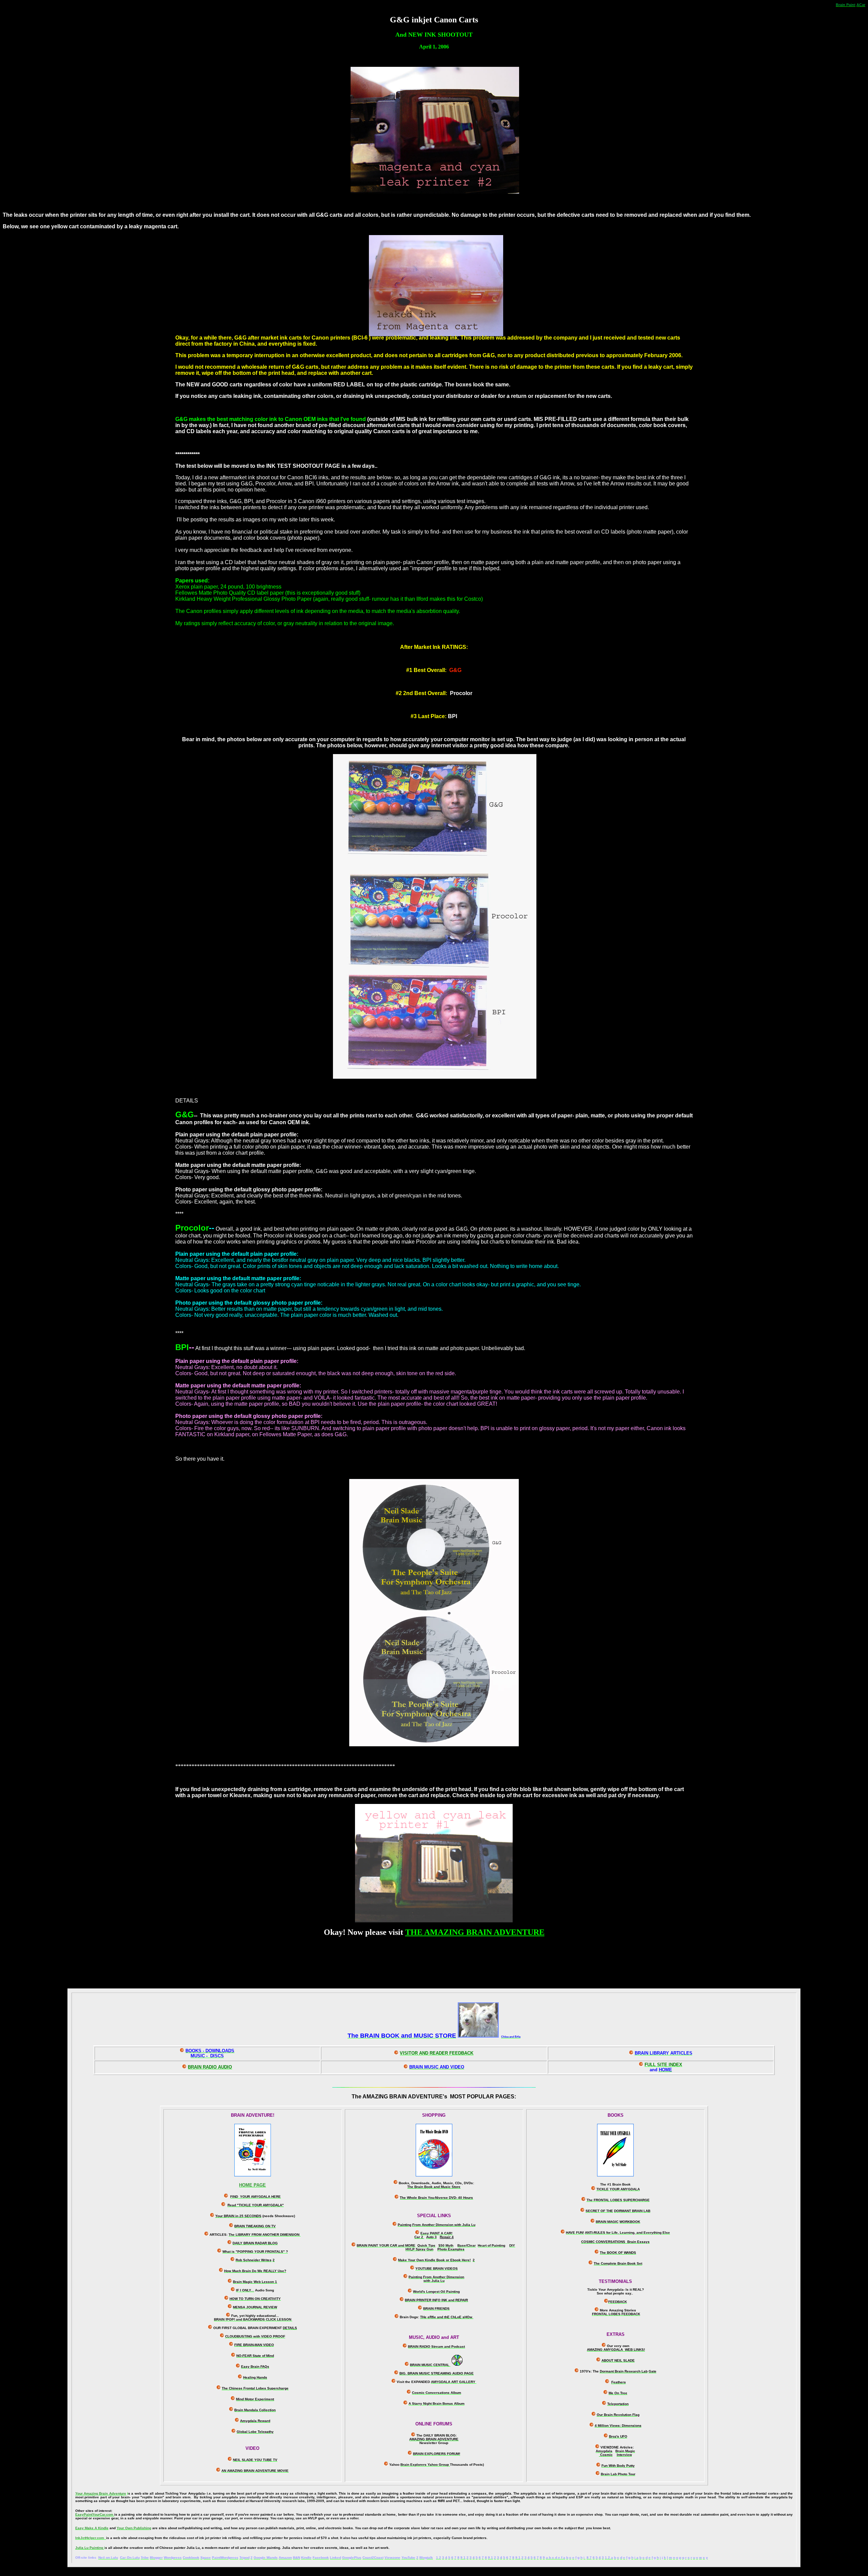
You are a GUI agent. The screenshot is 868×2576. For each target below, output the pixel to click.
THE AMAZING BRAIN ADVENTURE (475, 1932)
